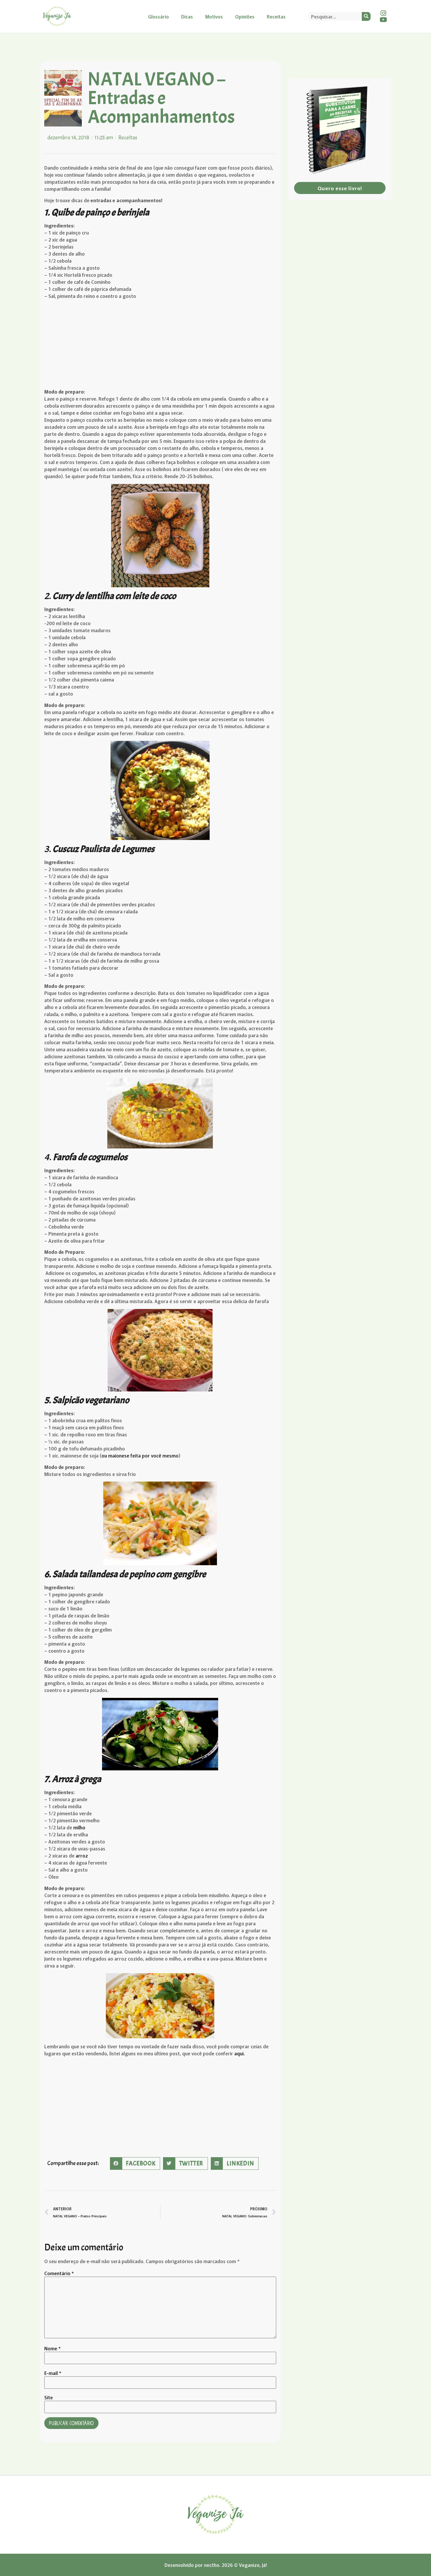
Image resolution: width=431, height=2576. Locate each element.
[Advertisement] (160, 345)
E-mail (53, 2373)
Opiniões (245, 16)
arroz (81, 1855)
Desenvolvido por (184, 2565)
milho (79, 1827)
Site (49, 2397)
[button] (135, 2163)
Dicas (187, 16)
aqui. (240, 2053)
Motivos (214, 16)
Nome (52, 2348)
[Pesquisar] (366, 16)
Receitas (276, 16)
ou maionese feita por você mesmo (140, 1455)
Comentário (59, 2273)
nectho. (212, 2565)
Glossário (158, 16)
